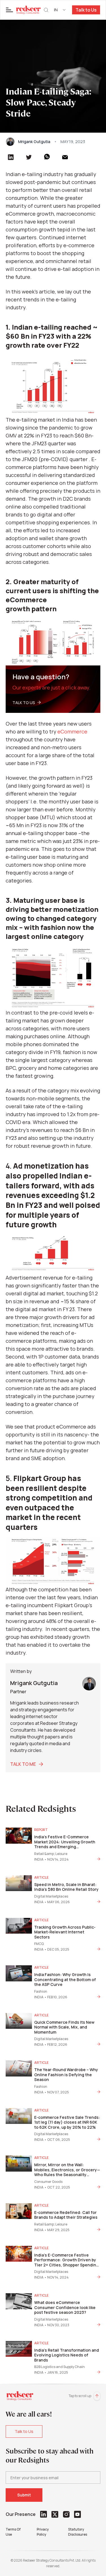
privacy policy (43, 2532)
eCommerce (72, 731)
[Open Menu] (10, 10)
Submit (24, 2495)
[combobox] (60, 10)
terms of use (13, 2532)
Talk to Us (86, 10)
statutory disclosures (78, 2532)
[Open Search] (46, 10)
